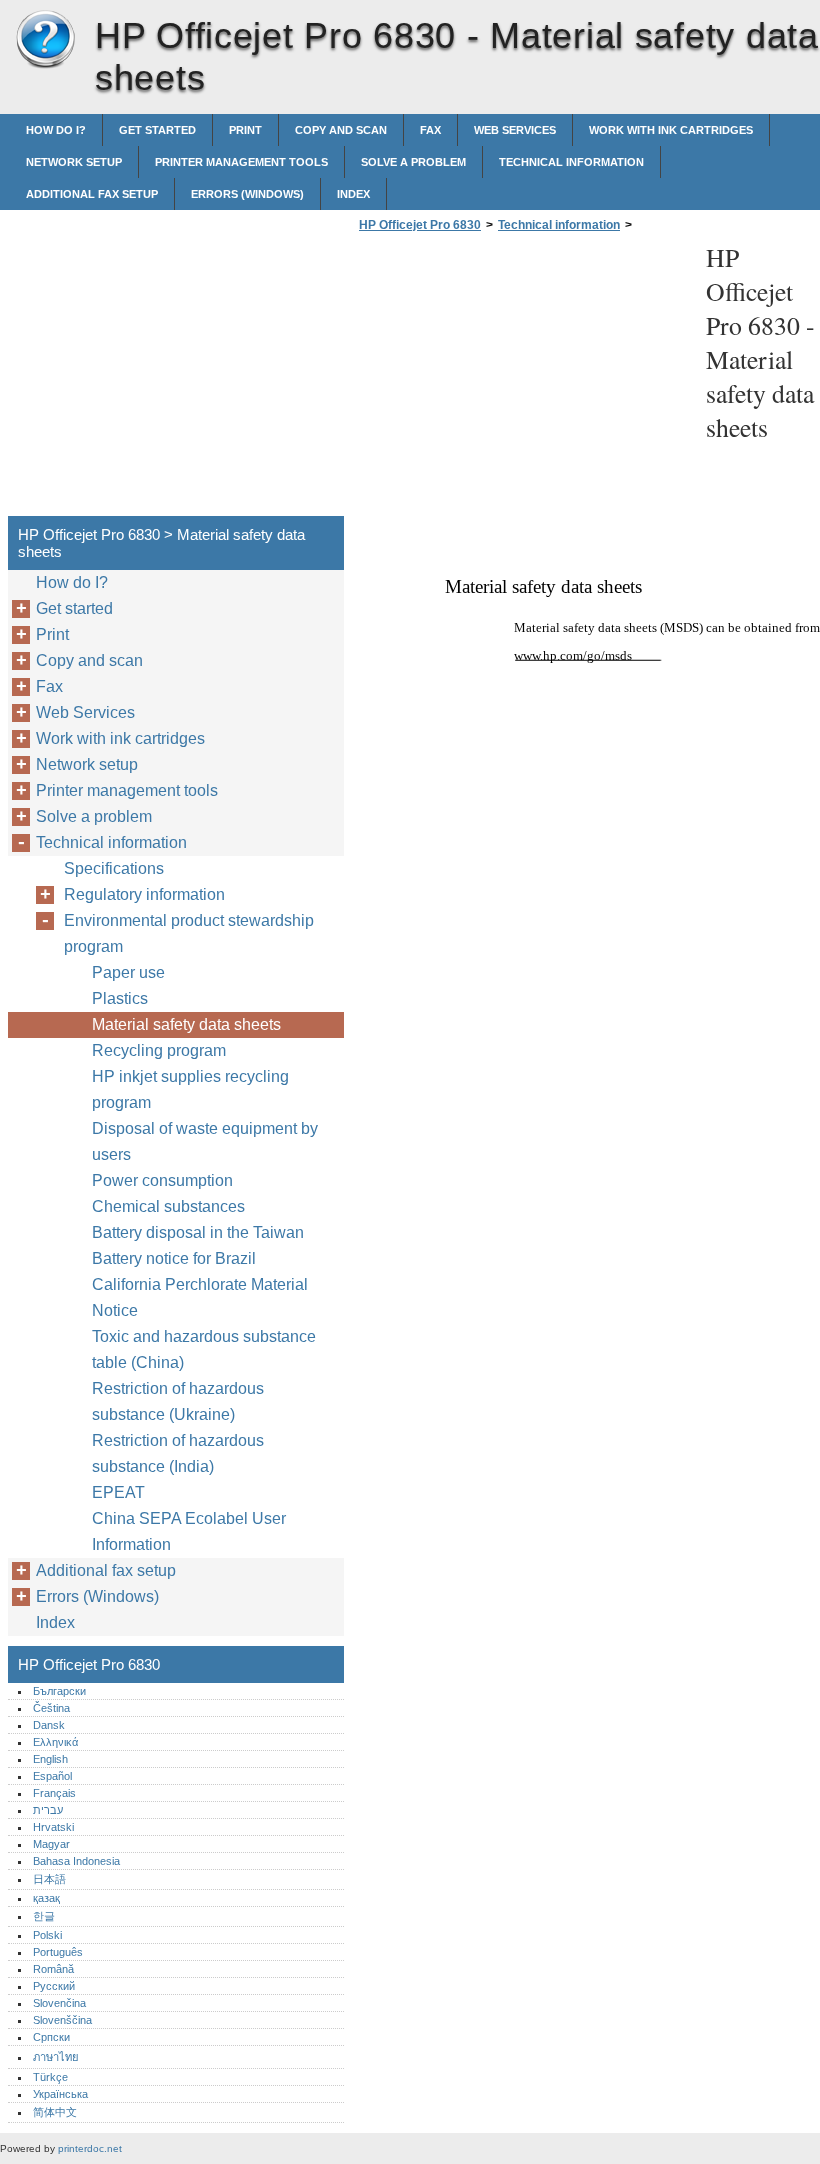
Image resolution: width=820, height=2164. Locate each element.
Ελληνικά (55, 1742)
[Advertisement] (522, 380)
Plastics (120, 998)
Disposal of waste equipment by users (205, 1141)
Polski (47, 1935)
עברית (48, 1810)
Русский (54, 1986)
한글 (44, 1916)
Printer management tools (241, 162)
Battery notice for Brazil (174, 1258)
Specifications (114, 868)
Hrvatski (53, 1827)
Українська (60, 2094)
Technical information (571, 162)
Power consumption (162, 1180)
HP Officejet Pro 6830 (45, 40)
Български (59, 1691)
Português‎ (58, 1952)
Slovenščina (62, 2020)
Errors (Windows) (247, 194)
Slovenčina (59, 2003)
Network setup (74, 162)
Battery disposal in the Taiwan (198, 1232)
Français (54, 1793)
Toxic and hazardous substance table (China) (204, 1349)
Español (52, 1776)
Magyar (51, 1844)
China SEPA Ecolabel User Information (189, 1531)
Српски (51, 2037)
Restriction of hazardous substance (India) (178, 1453)
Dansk (49, 1725)
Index (353, 194)
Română (53, 1969)
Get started (157, 130)
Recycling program (159, 1050)
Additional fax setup (92, 194)
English (50, 1759)
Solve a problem (413, 162)
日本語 (49, 1879)
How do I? (56, 130)
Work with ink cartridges (671, 130)
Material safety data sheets (186, 1024)
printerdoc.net (90, 2148)
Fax (430, 130)
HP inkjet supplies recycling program (190, 1089)
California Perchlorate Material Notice (200, 1297)
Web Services (515, 130)
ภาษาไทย (56, 2057)
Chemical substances (168, 1206)
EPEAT (118, 1492)
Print (245, 130)
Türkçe (50, 2077)
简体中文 (55, 2112)
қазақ (46, 1898)
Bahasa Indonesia (76, 1861)
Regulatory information (144, 894)
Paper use (128, 972)
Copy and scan (341, 130)
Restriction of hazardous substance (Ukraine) (178, 1401)
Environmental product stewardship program (189, 933)
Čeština (51, 1708)
